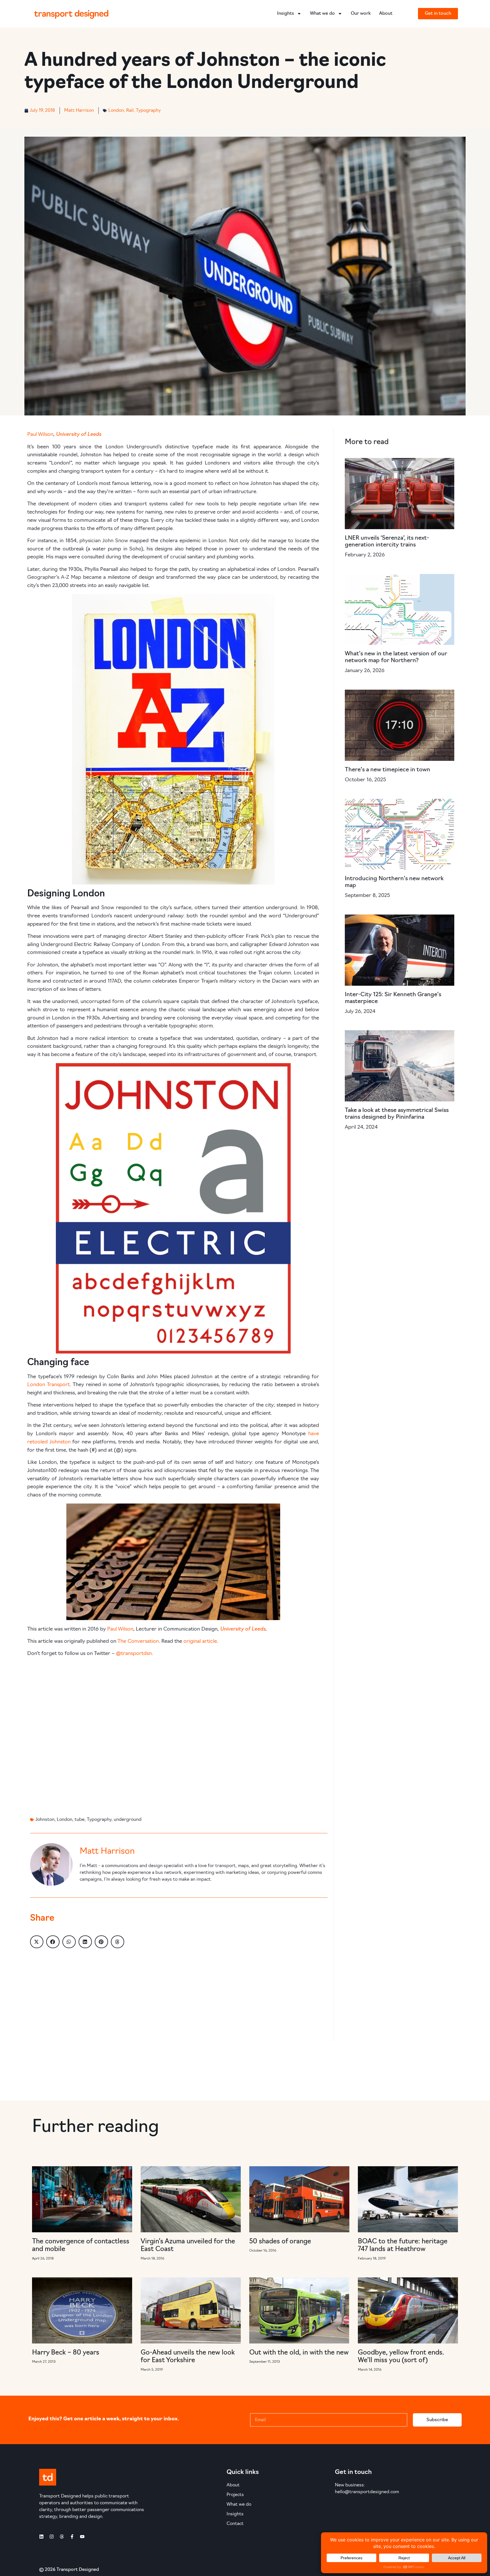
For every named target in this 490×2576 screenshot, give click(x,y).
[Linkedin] (41, 2537)
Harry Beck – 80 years (66, 2353)
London (116, 111)
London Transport (48, 1385)
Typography (148, 111)
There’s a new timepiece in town (387, 770)
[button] (37, 1942)
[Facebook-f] (72, 2537)
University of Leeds (79, 434)
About (386, 14)
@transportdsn (134, 1654)
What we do (322, 14)
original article (200, 1642)
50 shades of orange (280, 2242)
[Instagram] (52, 2537)
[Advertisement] (173, 1735)
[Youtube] (82, 2537)
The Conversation (138, 1642)
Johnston (45, 1820)
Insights (286, 14)
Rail (130, 111)
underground (128, 1820)
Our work (361, 14)
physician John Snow (104, 541)
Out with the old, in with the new (299, 2353)
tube (80, 1820)
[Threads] (62, 2537)
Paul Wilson (40, 435)
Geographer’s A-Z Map (54, 578)
